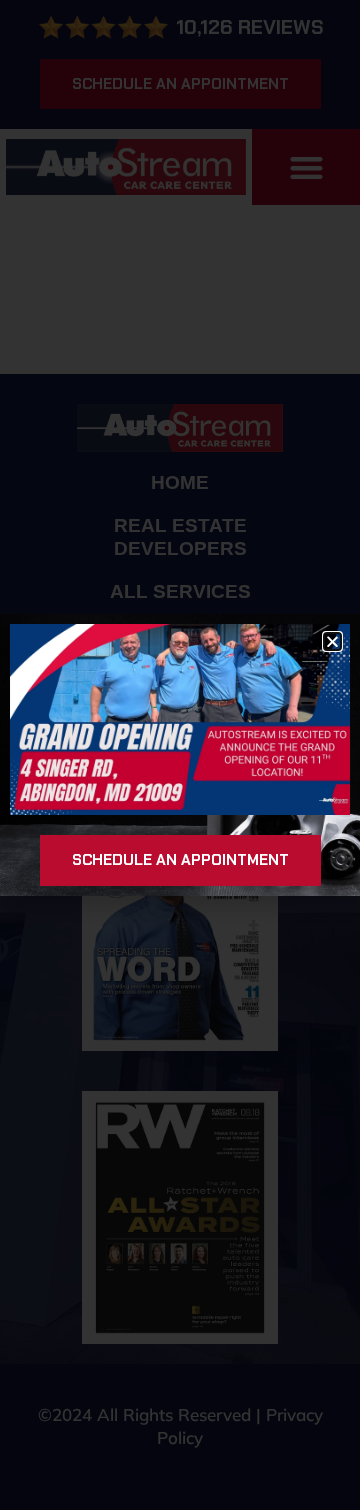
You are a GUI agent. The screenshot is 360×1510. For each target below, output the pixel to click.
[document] (180, 755)
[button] (332, 641)
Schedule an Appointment (180, 860)
